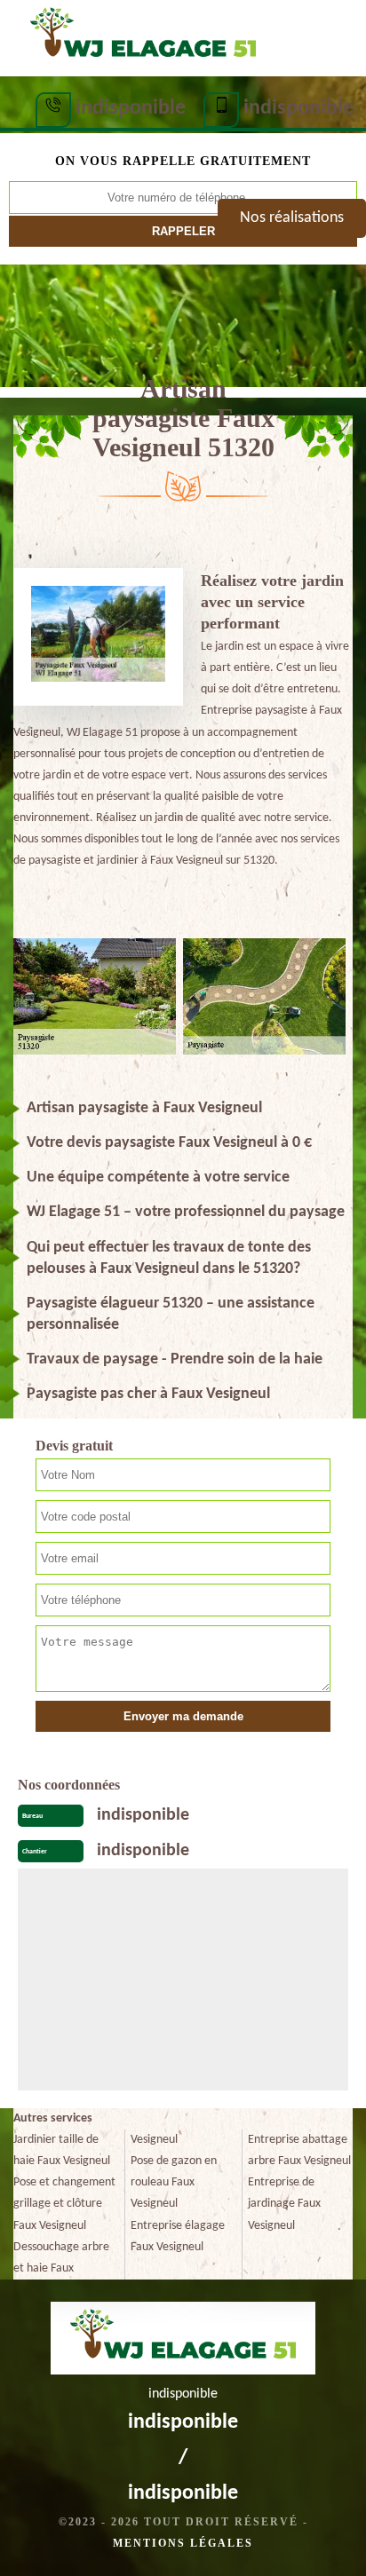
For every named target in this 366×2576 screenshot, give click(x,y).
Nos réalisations (292, 218)
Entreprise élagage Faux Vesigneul (178, 2236)
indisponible (131, 108)
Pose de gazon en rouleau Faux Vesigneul (174, 2182)
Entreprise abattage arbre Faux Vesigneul (299, 2150)
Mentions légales (183, 2543)
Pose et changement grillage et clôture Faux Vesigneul (64, 2204)
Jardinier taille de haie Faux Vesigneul (62, 2150)
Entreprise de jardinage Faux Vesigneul (284, 2204)
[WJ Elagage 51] (143, 36)
